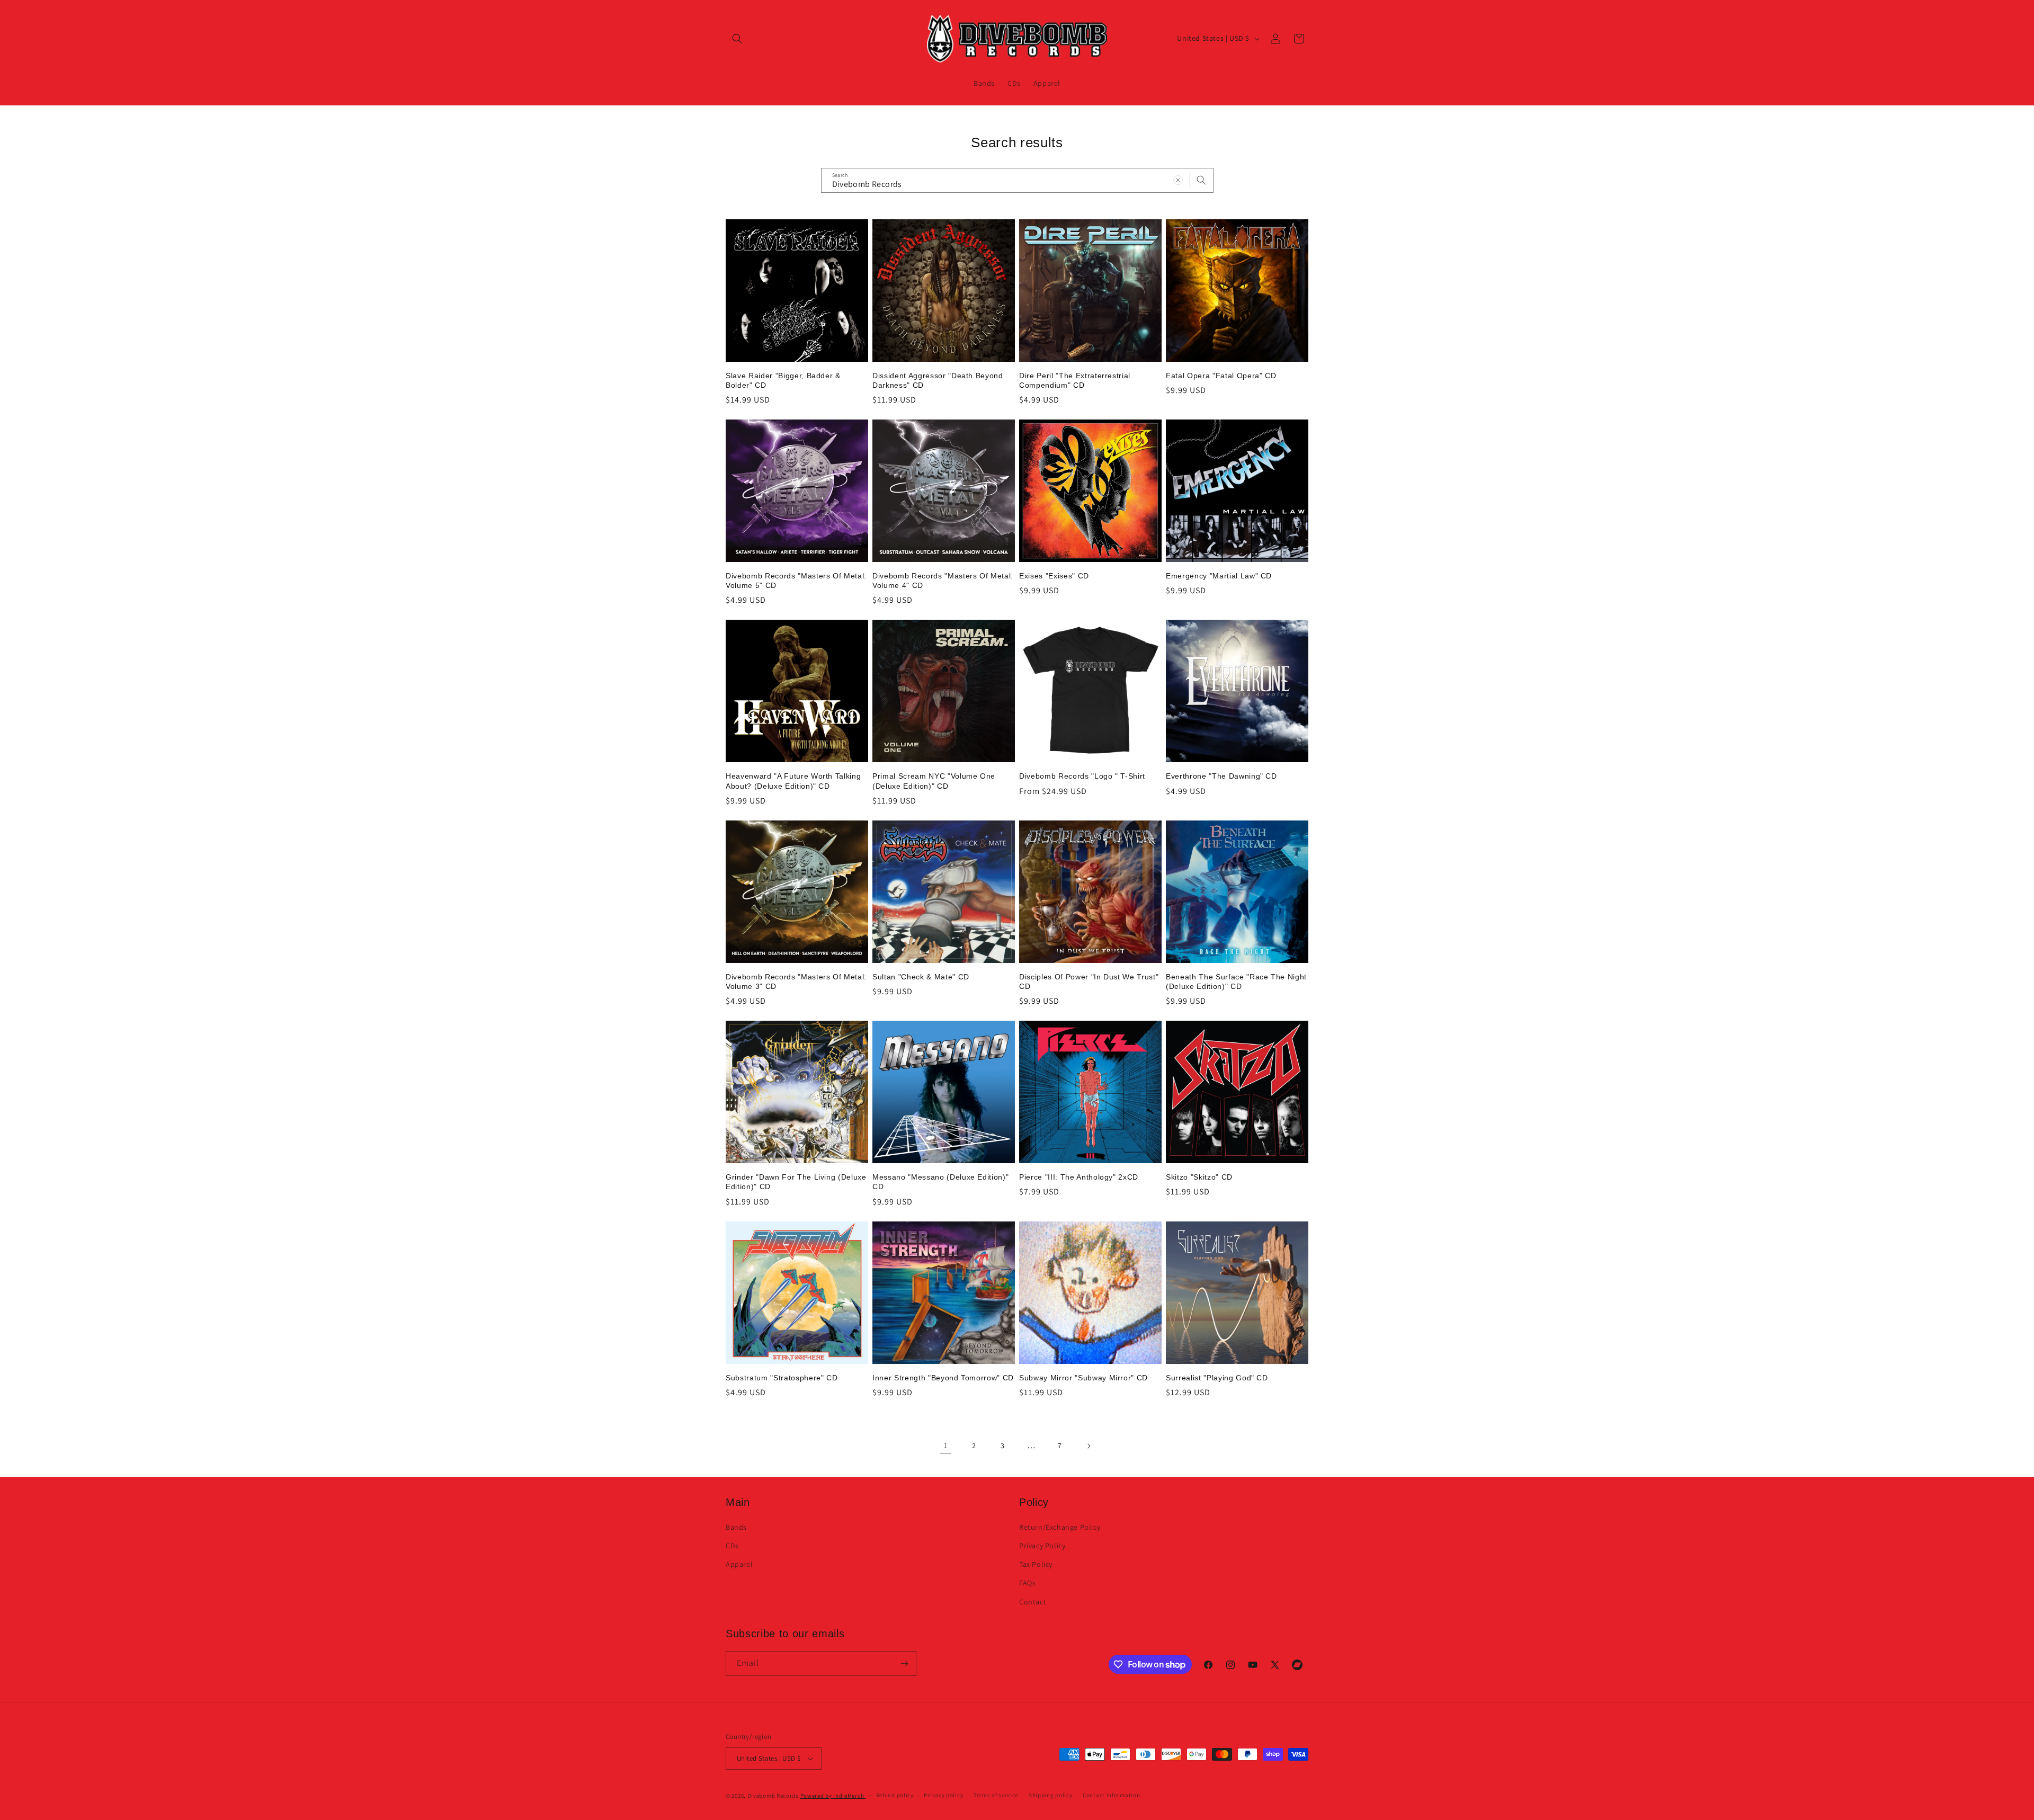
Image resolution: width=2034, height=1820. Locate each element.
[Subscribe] (904, 1663)
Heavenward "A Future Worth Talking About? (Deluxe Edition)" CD (793, 781)
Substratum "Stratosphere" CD (782, 1378)
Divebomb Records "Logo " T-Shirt (1082, 776)
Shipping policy (1051, 1795)
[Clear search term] (1178, 180)
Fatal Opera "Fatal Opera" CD (1221, 376)
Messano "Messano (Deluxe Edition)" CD (940, 1182)
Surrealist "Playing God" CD (1217, 1378)
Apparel (739, 1564)
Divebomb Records (773, 1796)
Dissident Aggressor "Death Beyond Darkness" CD (938, 380)
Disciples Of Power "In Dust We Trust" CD (1089, 982)
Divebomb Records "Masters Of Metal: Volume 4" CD (943, 581)
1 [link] (945, 1445)
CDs (732, 1546)
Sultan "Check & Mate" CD (921, 977)
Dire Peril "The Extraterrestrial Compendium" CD (1075, 380)
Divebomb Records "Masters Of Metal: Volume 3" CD (796, 982)
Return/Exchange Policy (1060, 1527)
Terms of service (996, 1795)
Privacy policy (943, 1795)
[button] (737, 39)
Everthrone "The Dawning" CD (1221, 776)
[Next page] (1089, 1446)
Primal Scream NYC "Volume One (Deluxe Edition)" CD (934, 781)
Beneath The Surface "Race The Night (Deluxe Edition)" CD (1236, 982)
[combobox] (1017, 180)
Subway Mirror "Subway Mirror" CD (1083, 1378)
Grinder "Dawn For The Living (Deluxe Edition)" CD (796, 1182)
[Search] (1201, 180)
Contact (1033, 1602)
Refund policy (895, 1795)
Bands (736, 1527)
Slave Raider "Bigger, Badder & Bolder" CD (783, 380)
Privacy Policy (1042, 1546)
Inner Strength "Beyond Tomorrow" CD (943, 1378)
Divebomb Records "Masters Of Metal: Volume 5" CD (796, 581)
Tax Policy (1036, 1564)
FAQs (1027, 1583)
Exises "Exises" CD (1054, 576)
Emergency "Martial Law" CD (1219, 576)
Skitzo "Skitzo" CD (1199, 1177)
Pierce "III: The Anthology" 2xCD (1079, 1177)
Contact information (1111, 1795)
